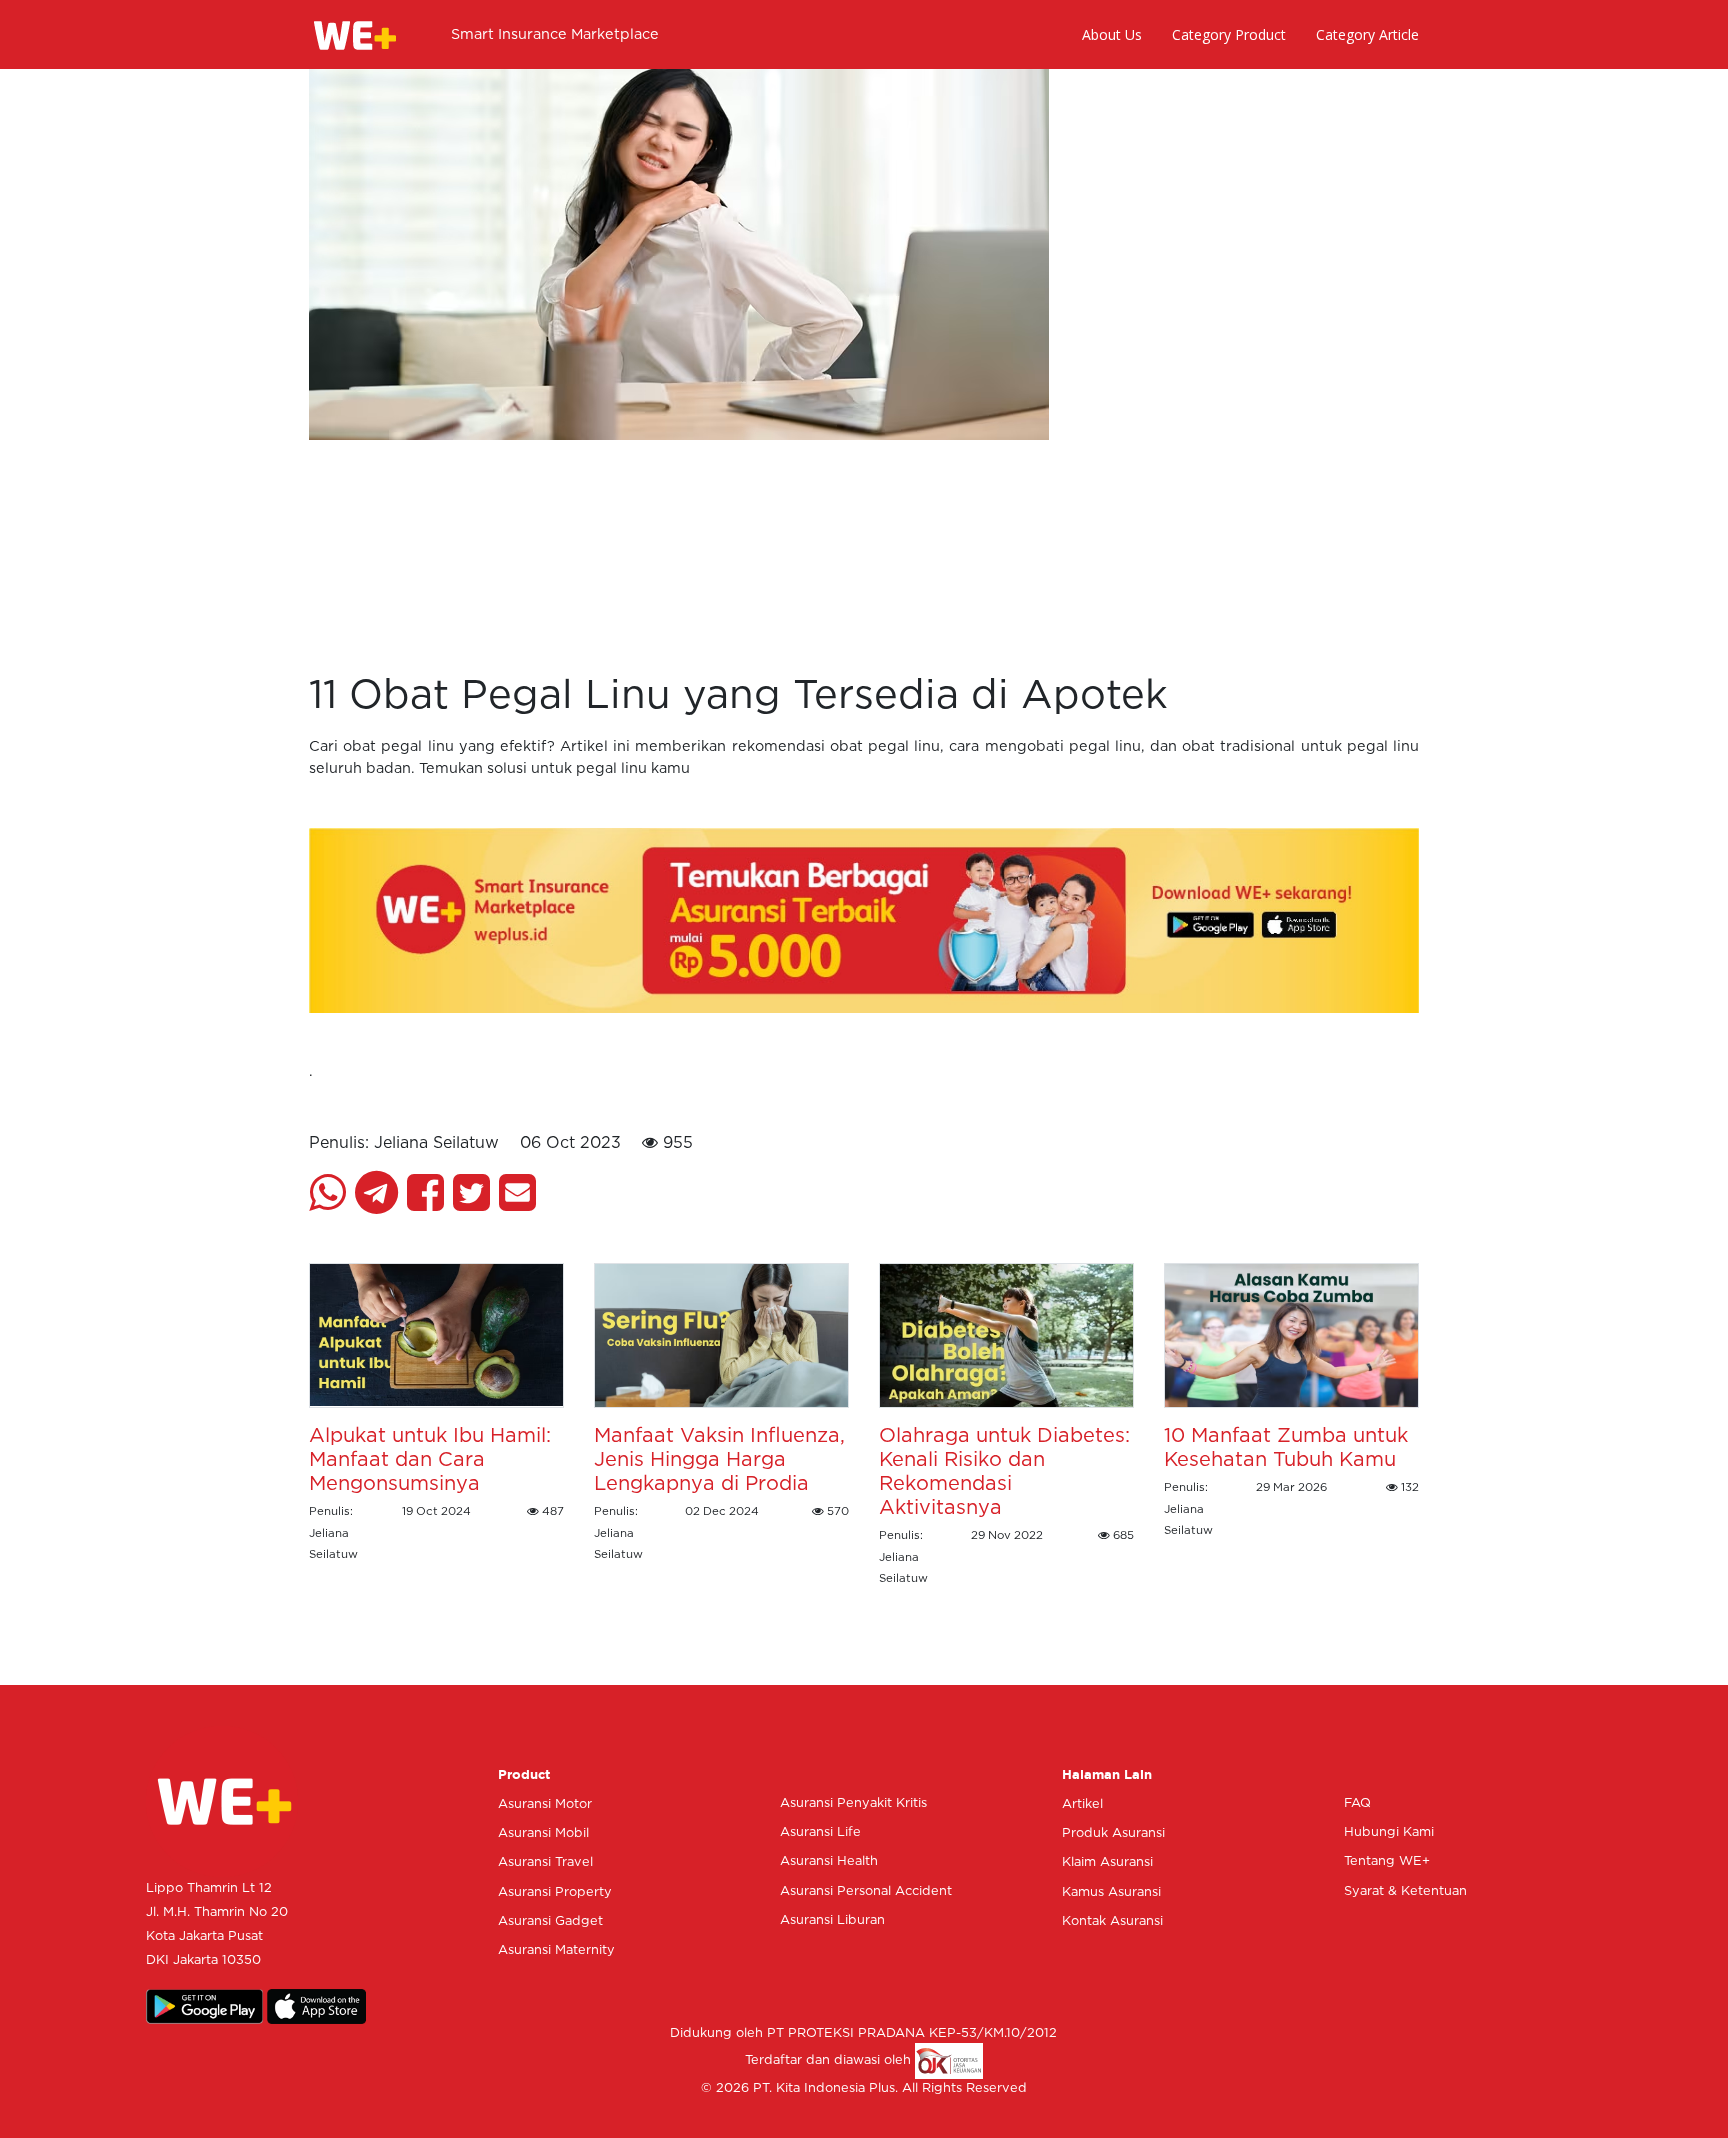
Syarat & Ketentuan (1405, 1891)
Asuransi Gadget (550, 1921)
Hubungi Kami (1389, 1832)
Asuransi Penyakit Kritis (853, 1803)
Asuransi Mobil (543, 1833)
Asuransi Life (820, 1832)
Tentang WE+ (1387, 1861)
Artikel (1082, 1804)
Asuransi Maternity (556, 1950)
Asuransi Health (829, 1861)
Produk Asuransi (1113, 1833)
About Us (1112, 34)
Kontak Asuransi (1112, 1921)
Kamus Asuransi (1111, 1892)
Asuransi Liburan (832, 1920)
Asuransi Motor (545, 1804)
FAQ (1357, 1803)
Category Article (1367, 34)
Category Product (1229, 34)
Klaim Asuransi (1107, 1862)
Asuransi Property (555, 1892)
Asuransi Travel (545, 1862)
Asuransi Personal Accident (866, 1891)
